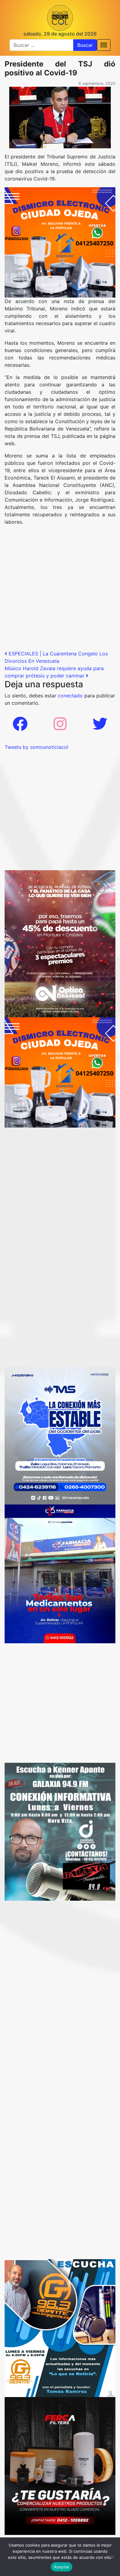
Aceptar (62, 2567)
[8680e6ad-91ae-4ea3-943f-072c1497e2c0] (60, 2328)
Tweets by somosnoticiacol (36, 747)
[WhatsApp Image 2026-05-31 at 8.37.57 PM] (60, 943)
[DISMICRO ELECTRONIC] (60, 242)
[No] (112, 2557)
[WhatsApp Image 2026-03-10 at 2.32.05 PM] (60, 1435)
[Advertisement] (60, 590)
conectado (70, 696)
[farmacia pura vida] (60, 1573)
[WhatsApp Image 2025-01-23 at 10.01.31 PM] (60, 2466)
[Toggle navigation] (104, 45)
